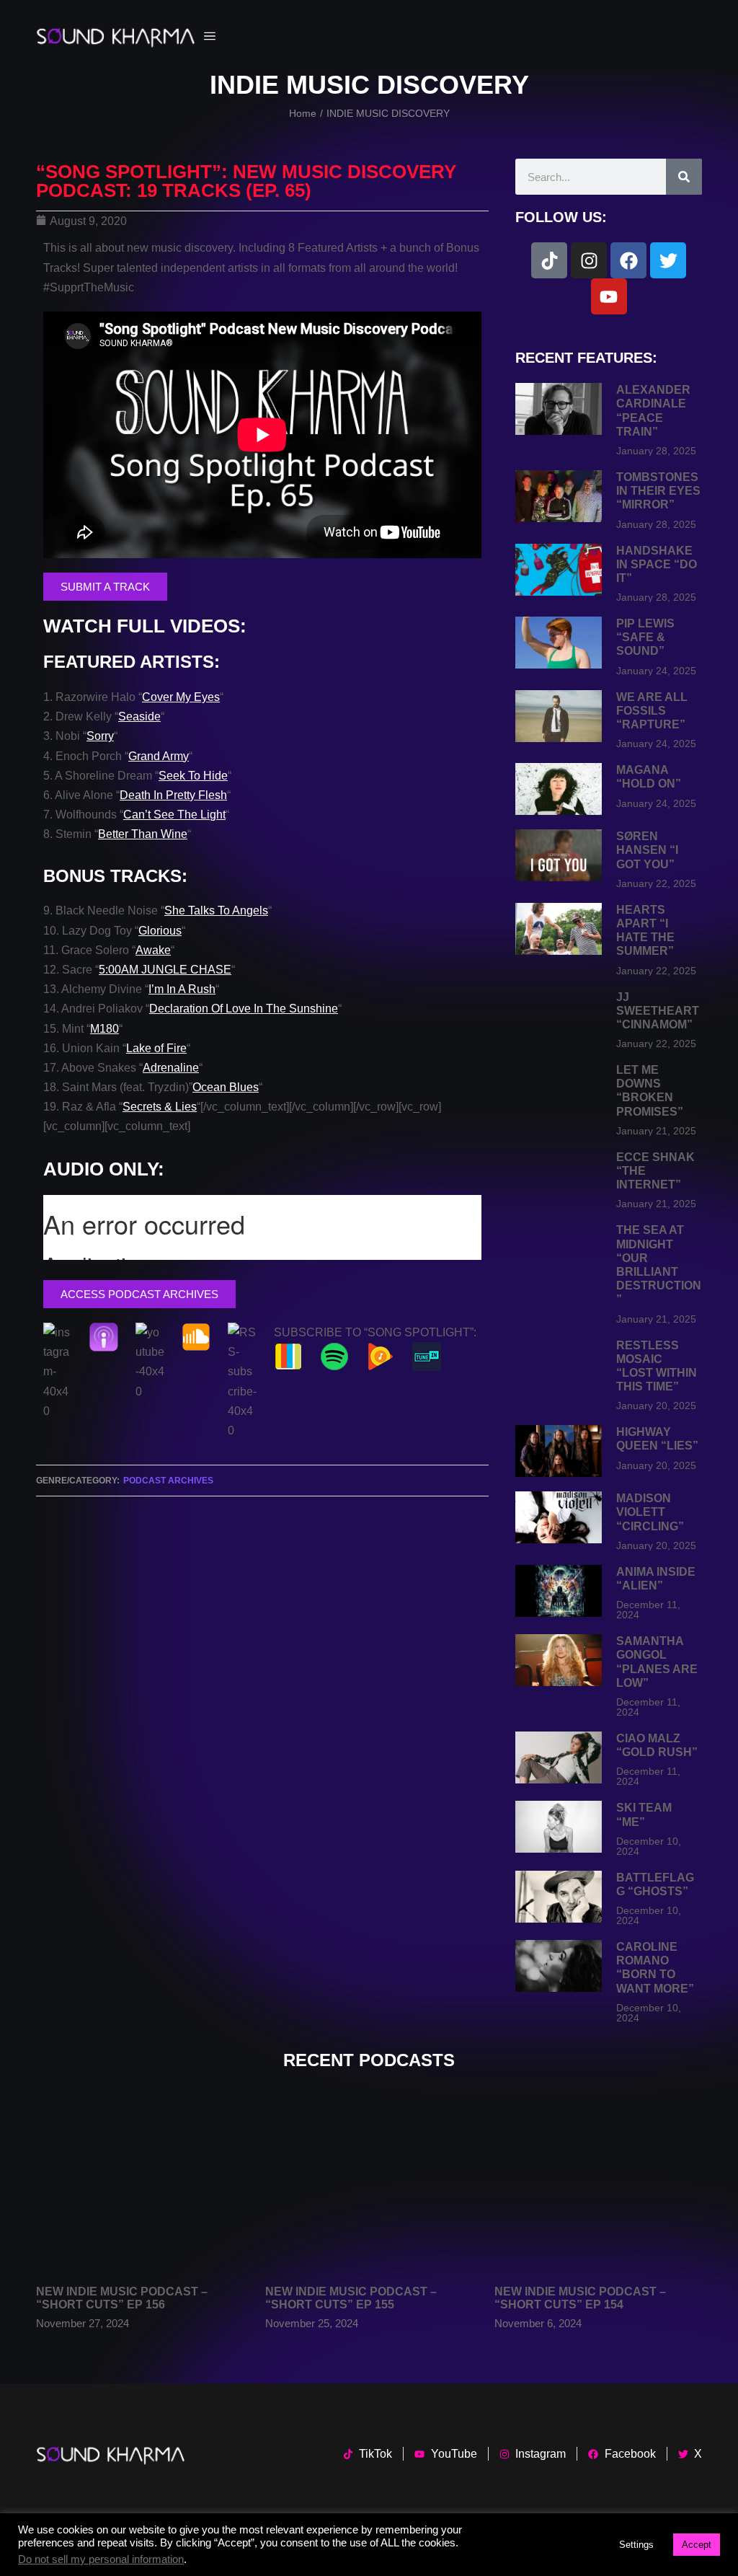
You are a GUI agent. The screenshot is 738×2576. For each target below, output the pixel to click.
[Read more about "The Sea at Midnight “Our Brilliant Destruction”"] (559, 1249)
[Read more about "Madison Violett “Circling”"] (559, 1517)
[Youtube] (609, 296)
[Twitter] (668, 260)
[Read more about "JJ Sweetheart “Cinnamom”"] (559, 1016)
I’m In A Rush (182, 989)
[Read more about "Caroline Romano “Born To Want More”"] (559, 1966)
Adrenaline (171, 1068)
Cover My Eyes (181, 697)
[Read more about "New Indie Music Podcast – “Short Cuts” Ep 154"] (598, 2188)
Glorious (160, 931)
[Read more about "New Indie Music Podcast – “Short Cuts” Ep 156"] (140, 2188)
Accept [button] (697, 2545)
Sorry (100, 736)
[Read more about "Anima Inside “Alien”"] (559, 1591)
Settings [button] (636, 2545)
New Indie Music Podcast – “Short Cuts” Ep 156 (122, 2298)
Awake (153, 950)
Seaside (139, 716)
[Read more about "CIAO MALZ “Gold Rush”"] (559, 1757)
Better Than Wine (143, 834)
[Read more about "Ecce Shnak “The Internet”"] (559, 1176)
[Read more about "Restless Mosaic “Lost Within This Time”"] (559, 1364)
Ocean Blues (226, 1087)
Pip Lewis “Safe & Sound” (645, 637)
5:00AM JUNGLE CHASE (165, 970)
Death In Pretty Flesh (173, 795)
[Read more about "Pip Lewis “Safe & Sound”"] (559, 643)
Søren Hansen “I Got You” (647, 850)
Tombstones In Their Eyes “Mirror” (658, 491)
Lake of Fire (156, 1048)
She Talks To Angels (216, 910)
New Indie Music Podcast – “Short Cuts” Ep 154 (580, 2298)
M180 (105, 1029)
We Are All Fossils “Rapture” (652, 711)
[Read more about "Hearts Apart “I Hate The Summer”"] (559, 929)
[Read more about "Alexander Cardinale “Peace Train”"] (559, 409)
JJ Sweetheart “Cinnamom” (658, 1011)
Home (303, 113)
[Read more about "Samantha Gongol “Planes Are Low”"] (559, 1660)
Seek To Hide (193, 776)
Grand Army (159, 756)
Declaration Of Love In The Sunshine (244, 1009)
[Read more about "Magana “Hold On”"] (559, 789)
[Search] (684, 177)
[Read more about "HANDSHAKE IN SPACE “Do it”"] (559, 570)
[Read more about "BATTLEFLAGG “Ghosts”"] (559, 1897)
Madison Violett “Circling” (650, 1512)
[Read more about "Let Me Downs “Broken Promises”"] (559, 1089)
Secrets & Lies (160, 1107)
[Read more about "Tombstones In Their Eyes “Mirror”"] (559, 496)
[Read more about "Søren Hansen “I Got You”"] (559, 855)
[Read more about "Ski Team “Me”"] (559, 1827)
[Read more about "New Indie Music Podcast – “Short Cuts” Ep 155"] (369, 2188)
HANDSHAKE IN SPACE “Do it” (657, 564)
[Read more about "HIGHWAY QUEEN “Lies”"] (559, 1451)
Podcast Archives (168, 1481)
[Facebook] (628, 260)
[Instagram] (589, 260)
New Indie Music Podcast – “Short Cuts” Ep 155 (351, 2298)
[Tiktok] (549, 260)
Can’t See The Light (174, 815)
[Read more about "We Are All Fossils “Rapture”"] (559, 716)
